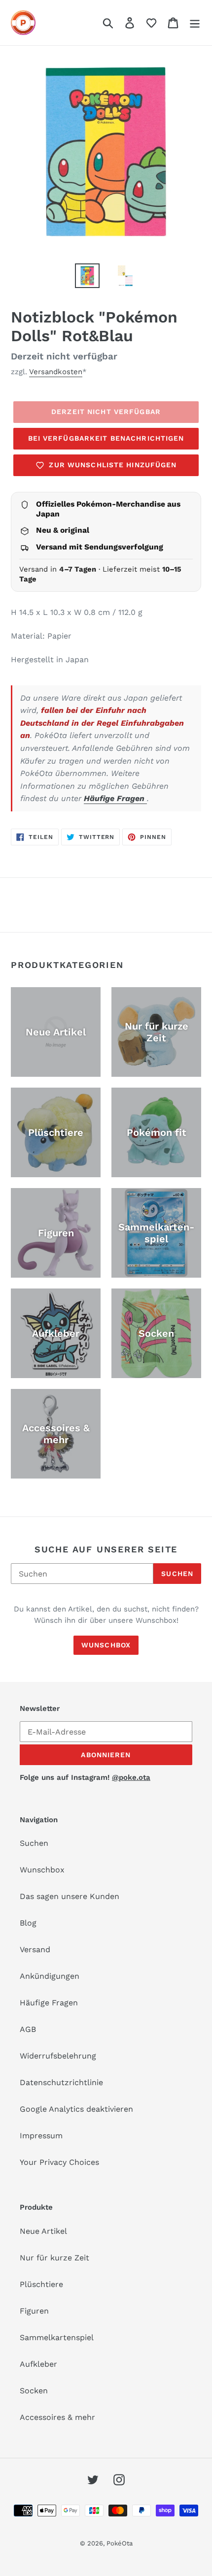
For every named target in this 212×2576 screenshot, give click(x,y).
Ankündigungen (50, 1976)
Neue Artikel (43, 2231)
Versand (35, 1949)
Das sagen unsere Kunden (70, 1896)
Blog (28, 1923)
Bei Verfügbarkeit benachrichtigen (106, 438)
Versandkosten (56, 372)
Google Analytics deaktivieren (76, 2109)
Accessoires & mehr (57, 2417)
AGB (28, 2029)
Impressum (41, 2136)
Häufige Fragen (115, 798)
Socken (34, 2391)
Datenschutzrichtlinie (61, 2082)
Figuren (34, 2311)
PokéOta (120, 2543)
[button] (151, 23)
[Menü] (195, 23)
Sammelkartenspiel (57, 2337)
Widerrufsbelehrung (58, 2056)
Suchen (177, 1574)
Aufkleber (38, 2364)
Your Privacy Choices (59, 2162)
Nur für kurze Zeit (54, 2258)
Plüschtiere (41, 2284)
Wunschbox (106, 1645)
